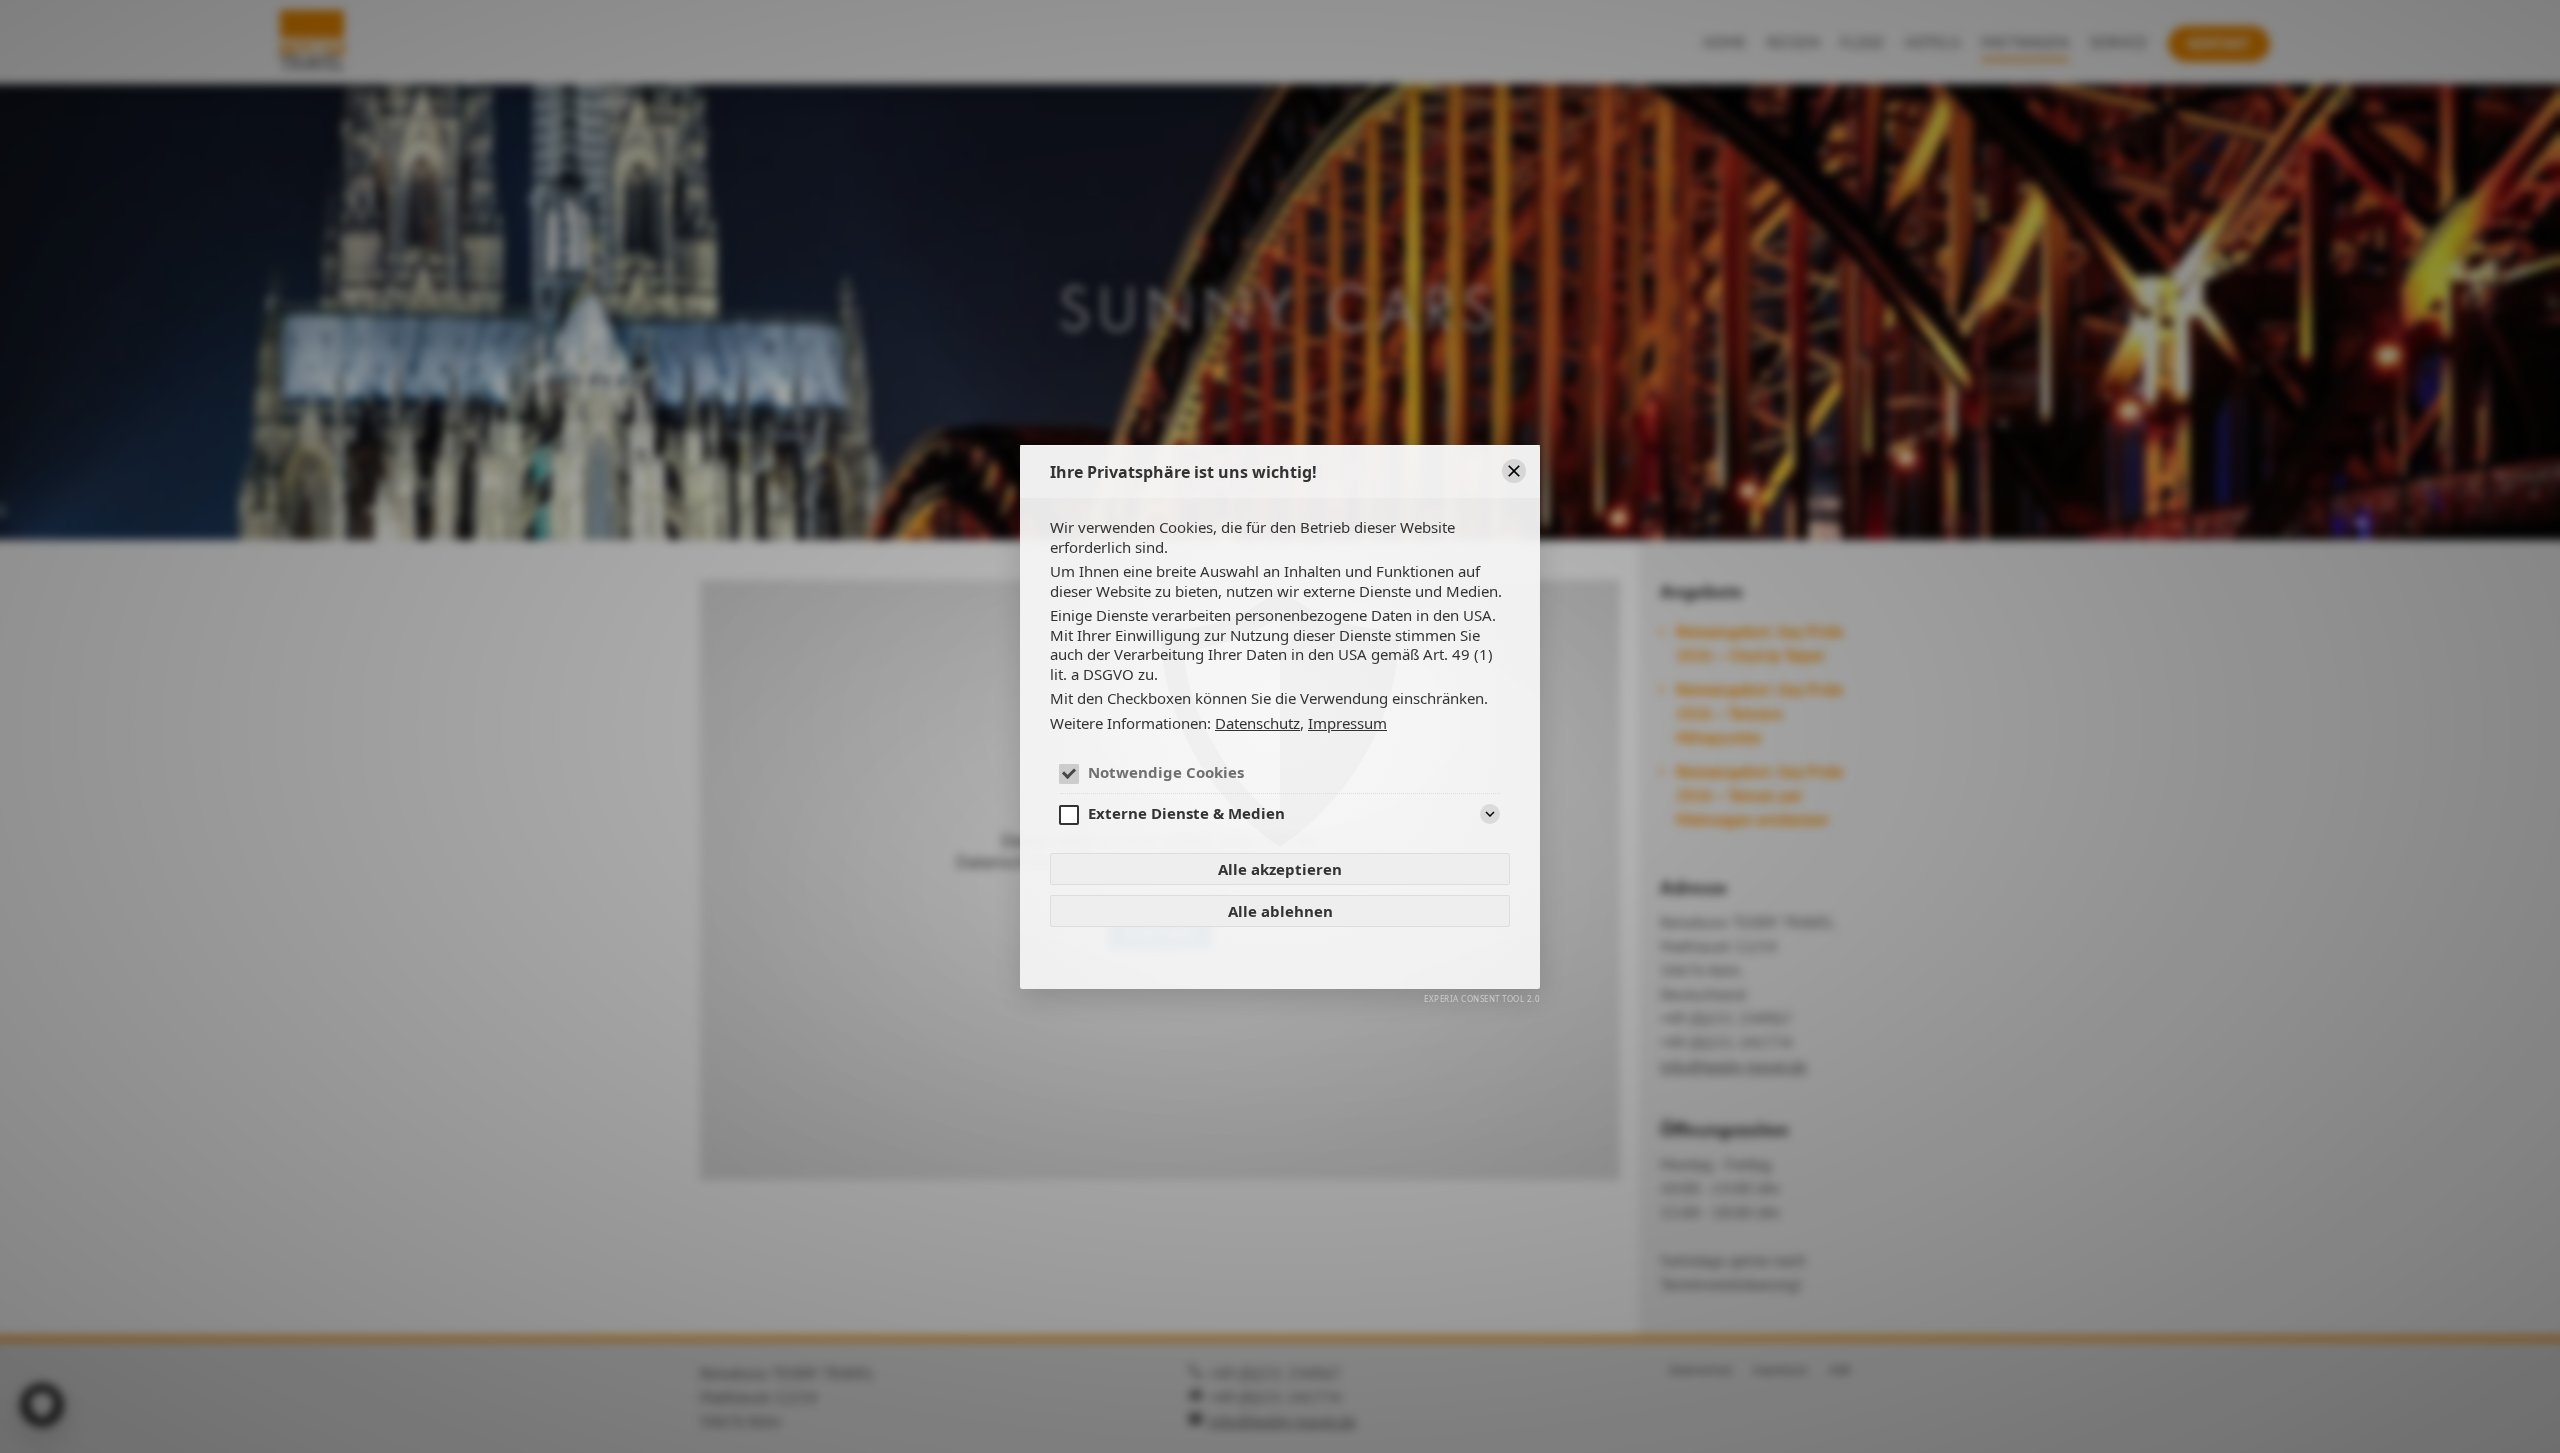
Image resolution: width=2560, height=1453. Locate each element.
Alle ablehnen (1280, 911)
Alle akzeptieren (1280, 869)
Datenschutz (1257, 722)
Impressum (1347, 722)
